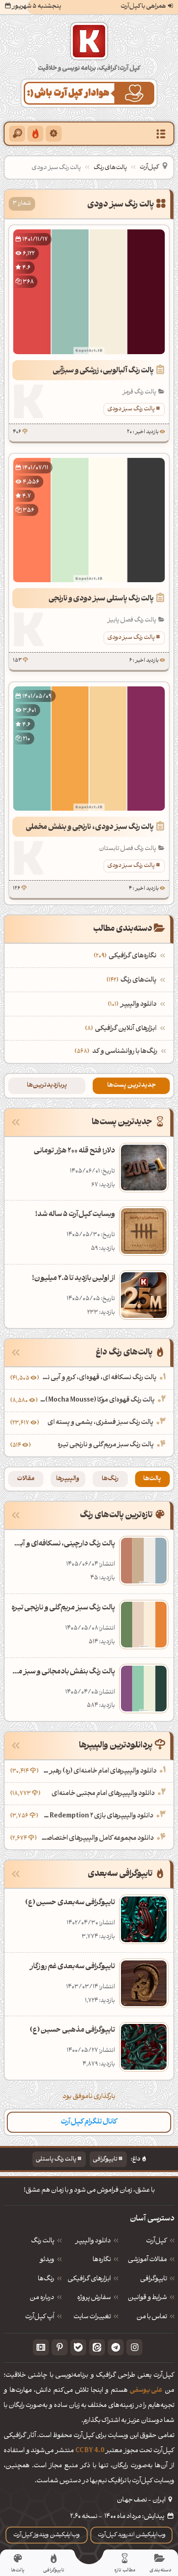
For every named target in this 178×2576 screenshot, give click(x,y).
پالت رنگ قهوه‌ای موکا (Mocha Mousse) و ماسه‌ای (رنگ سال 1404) (97, 1400)
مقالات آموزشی (147, 2260)
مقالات (26, 1479)
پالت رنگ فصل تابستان (128, 849)
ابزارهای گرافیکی (89, 2279)
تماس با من (152, 2317)
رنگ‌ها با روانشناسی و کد (125, 1052)
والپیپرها (68, 1479)
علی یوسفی (146, 2391)
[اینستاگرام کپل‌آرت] (134, 2347)
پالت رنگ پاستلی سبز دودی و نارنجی (101, 599)
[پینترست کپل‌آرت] (60, 2347)
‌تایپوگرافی (154, 2279)
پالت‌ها (152, 1479)
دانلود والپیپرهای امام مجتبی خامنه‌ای (103, 1794)
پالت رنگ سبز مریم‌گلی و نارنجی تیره (106, 1445)
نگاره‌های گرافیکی (126, 956)
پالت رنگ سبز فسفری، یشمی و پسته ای (100, 1423)
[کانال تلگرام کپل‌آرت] (116, 2347)
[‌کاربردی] (35, 134)
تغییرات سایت (92, 2317)
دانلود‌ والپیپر (93, 2241)
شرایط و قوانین (147, 2298)
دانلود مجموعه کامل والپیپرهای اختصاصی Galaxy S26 (96, 1839)
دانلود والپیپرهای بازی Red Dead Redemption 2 (97, 1816)
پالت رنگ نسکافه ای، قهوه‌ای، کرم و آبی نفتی (99, 1378)
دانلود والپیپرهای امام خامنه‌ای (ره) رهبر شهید (99, 1771)
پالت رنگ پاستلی (56, 2159)
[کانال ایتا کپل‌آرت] (97, 2347)
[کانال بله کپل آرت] (78, 2347)
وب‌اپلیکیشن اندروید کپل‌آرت (132, 2535)
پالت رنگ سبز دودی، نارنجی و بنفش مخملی (90, 828)
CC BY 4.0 (90, 2451)
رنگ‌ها (110, 1479)
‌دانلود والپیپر (133, 1005)
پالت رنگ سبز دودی (131, 409)
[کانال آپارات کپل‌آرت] (41, 2347)
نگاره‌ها (102, 2260)
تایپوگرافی (105, 2159)
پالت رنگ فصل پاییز (132, 620)
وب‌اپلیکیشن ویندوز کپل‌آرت (47, 2535)
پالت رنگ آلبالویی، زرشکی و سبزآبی (103, 371)
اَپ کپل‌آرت (40, 2317)
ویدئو (47, 2260)
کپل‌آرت (149, 167)
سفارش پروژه (94, 2298)
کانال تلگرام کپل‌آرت (89, 2122)
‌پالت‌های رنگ (133, 980)
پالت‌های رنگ (110, 168)
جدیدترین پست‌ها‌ (131, 1086)
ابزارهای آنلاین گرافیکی (122, 1029)
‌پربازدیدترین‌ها (47, 1086)
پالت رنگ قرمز (139, 392)
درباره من (42, 2298)
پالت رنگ (43, 2241)
